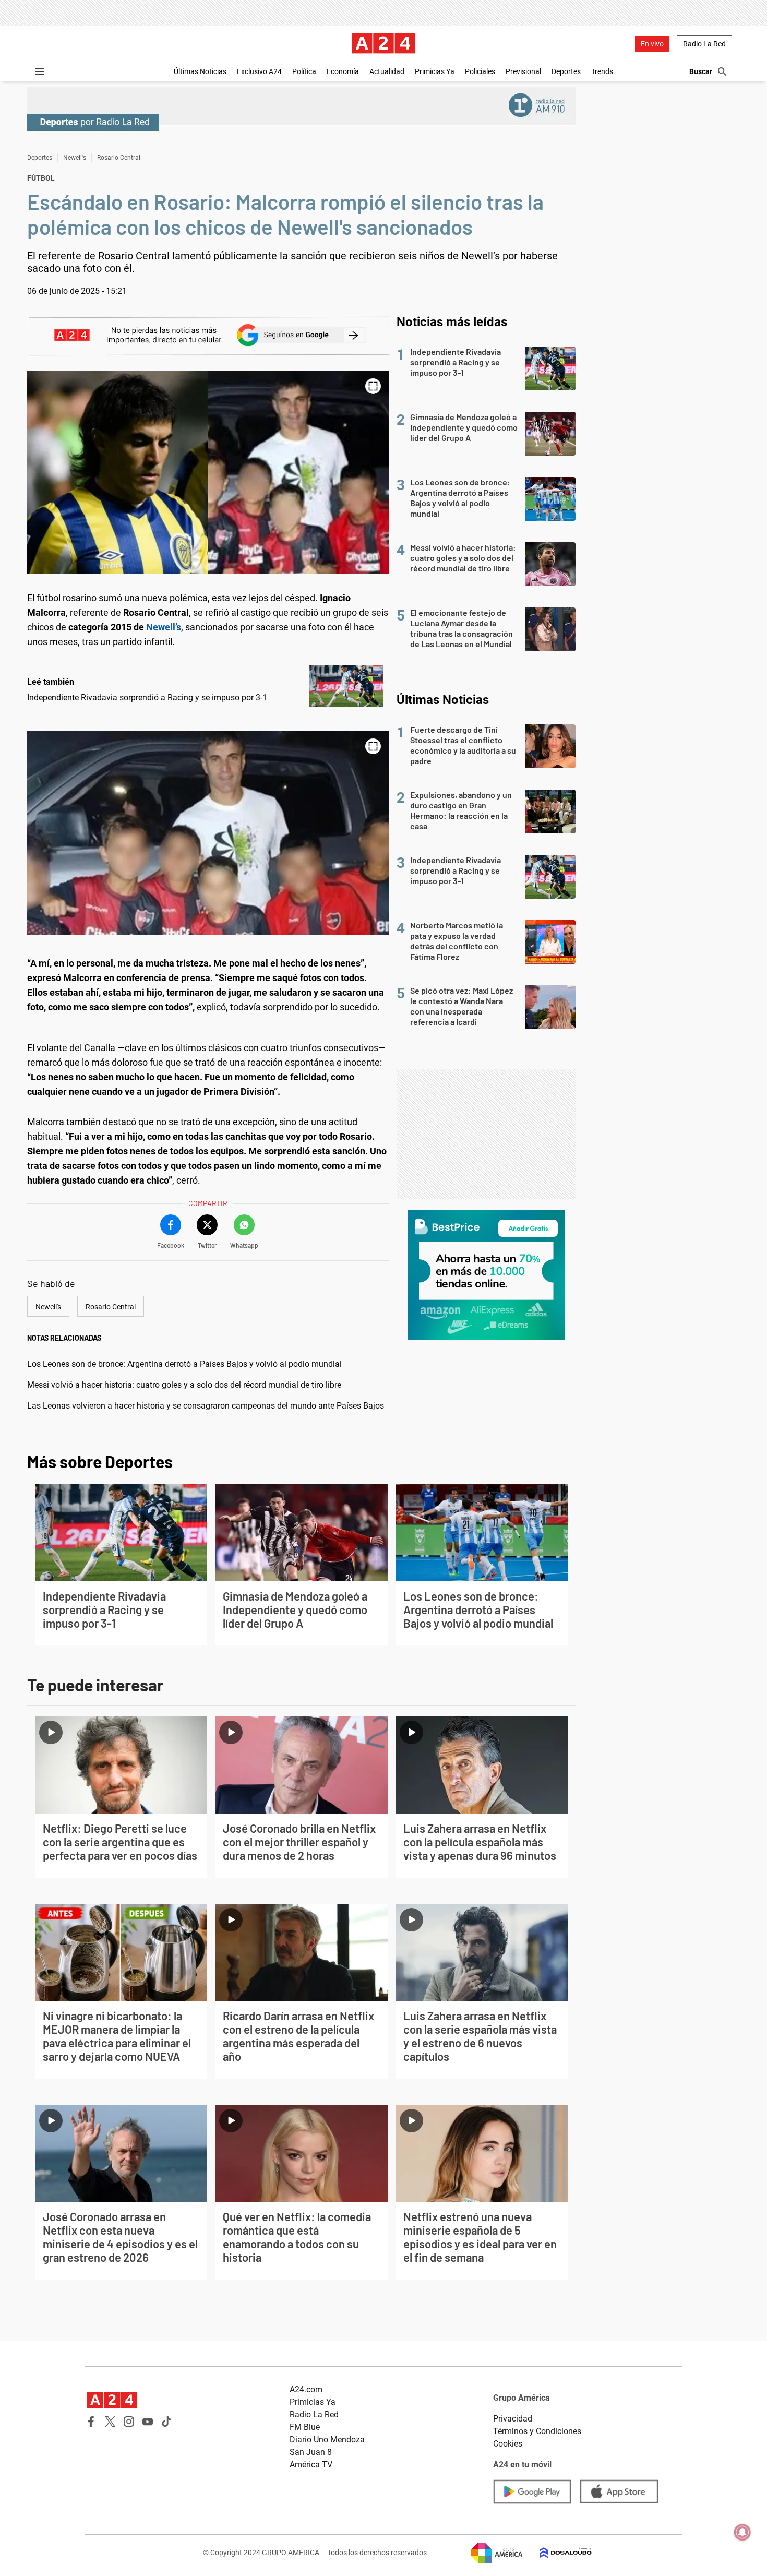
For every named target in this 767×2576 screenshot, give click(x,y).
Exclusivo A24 (259, 71)
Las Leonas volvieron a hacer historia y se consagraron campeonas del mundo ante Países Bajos (206, 1406)
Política (304, 71)
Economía (343, 71)
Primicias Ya (435, 71)
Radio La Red (704, 44)
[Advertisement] (486, 1134)
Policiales (480, 71)
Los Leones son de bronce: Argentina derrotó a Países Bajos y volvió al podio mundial (184, 1364)
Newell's (75, 158)
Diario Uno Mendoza (327, 2440)
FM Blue (305, 2427)
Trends (602, 71)
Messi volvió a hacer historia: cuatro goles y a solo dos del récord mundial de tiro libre (184, 1385)
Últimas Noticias (200, 71)
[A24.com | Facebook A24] (91, 2422)
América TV (311, 2465)
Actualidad (387, 71)
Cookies (508, 2444)
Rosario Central (119, 158)
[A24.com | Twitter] (110, 2422)
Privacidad (513, 2419)
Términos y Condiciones (537, 2431)
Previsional (523, 71)
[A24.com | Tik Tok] (166, 2422)
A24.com (306, 2389)
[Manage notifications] (742, 2532)
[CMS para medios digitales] (557, 2553)
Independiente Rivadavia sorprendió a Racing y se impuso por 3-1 (147, 697)
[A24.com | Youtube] (148, 2422)
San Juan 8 (311, 2452)
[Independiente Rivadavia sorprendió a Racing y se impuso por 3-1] (346, 686)
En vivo (652, 44)
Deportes (566, 71)
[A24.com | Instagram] (129, 2422)
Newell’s (164, 627)
